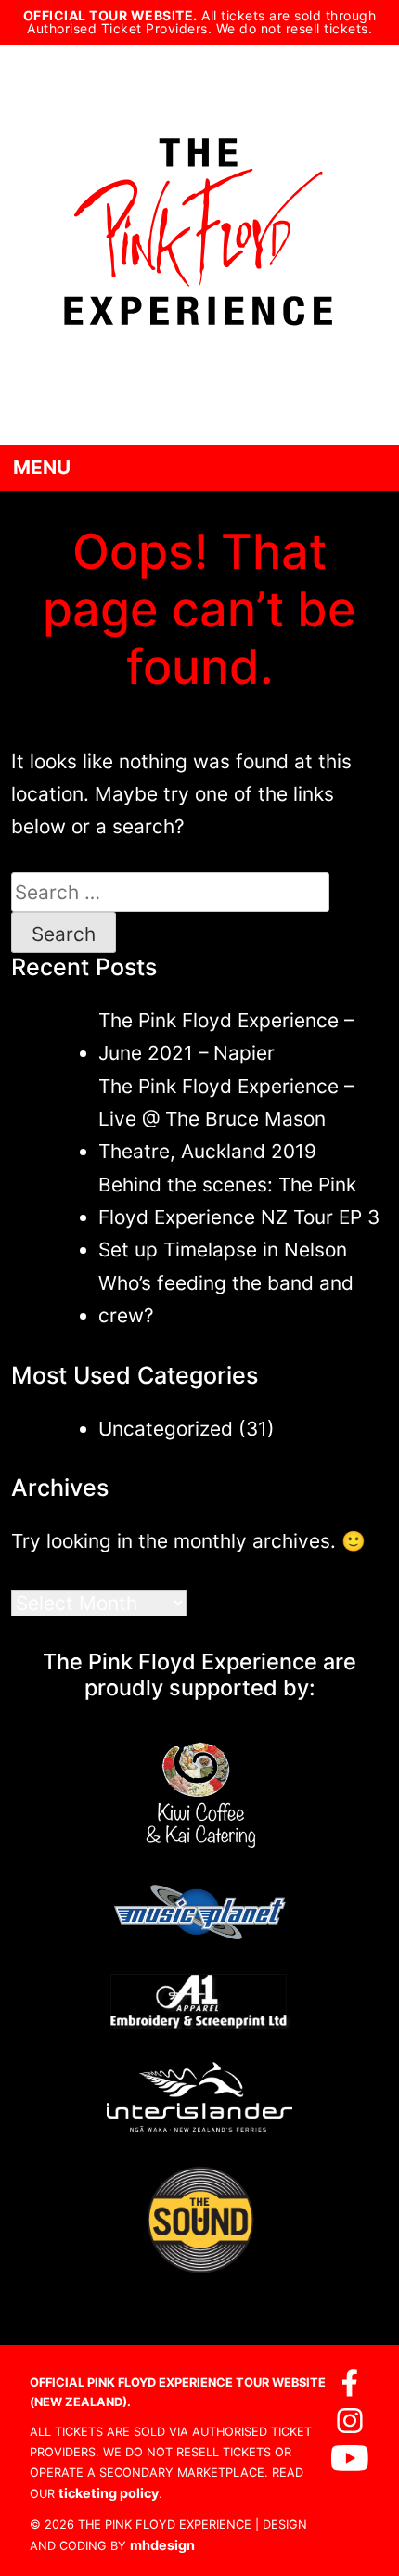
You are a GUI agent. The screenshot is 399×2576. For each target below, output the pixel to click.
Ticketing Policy (109, 2493)
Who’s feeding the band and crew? (226, 1299)
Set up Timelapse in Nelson (223, 1249)
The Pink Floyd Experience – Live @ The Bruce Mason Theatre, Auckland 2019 (226, 1119)
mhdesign (162, 2545)
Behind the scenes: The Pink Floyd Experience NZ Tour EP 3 (239, 1201)
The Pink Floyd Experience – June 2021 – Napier (226, 1037)
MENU (42, 467)
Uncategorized (166, 1429)
